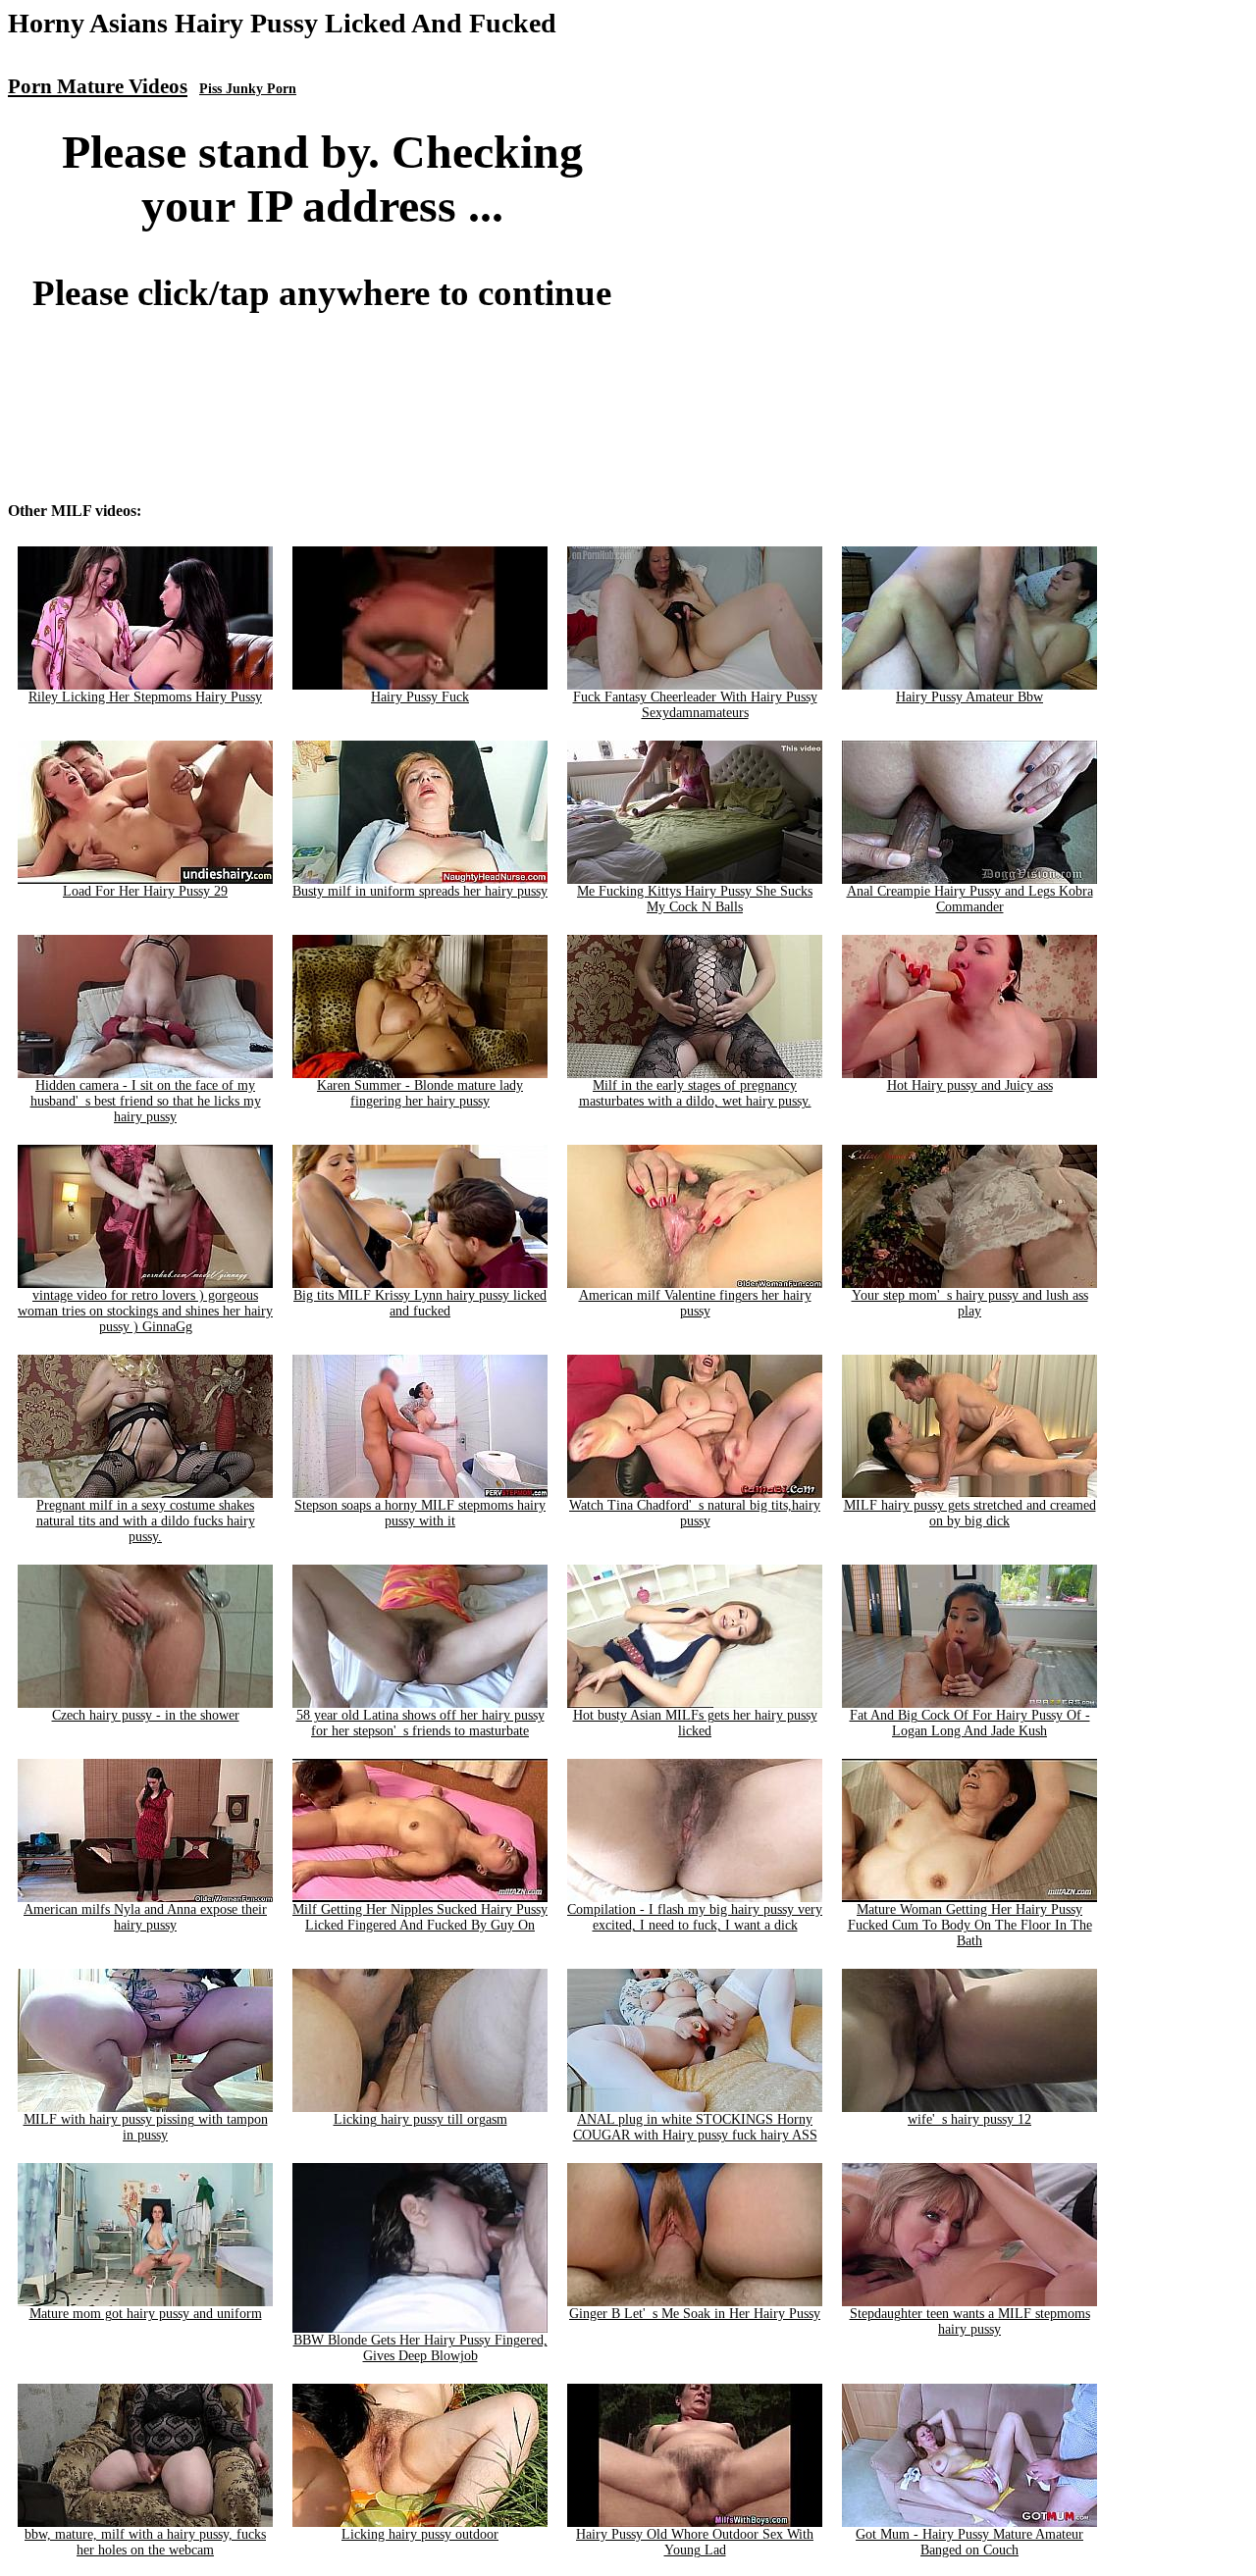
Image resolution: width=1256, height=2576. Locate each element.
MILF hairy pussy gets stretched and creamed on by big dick (970, 1513)
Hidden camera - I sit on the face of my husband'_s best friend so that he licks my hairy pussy (146, 1101)
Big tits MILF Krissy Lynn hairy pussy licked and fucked (420, 1303)
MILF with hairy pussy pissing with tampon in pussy (146, 2127)
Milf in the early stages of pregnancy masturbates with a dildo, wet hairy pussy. (695, 1093)
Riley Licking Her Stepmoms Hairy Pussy (145, 697)
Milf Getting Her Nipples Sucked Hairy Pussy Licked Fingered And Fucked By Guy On (420, 1917)
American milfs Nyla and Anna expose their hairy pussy (145, 1917)
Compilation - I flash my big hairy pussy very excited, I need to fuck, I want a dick (695, 1917)
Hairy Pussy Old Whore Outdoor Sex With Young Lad (695, 2542)
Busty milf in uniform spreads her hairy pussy (420, 891)
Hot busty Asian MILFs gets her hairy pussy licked (695, 1723)
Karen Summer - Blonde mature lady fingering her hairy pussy (420, 1093)
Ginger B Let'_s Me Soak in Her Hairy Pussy (695, 2314)
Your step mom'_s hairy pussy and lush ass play (970, 1303)
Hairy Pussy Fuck (420, 697)
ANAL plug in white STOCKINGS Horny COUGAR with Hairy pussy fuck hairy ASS (695, 2127)
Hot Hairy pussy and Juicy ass (970, 1085)
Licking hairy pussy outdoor (420, 2534)
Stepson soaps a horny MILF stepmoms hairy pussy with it (420, 1513)
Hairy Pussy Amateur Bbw (969, 697)
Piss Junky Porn (248, 89)
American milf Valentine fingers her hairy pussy (695, 1303)
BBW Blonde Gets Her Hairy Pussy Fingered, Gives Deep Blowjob (420, 2348)
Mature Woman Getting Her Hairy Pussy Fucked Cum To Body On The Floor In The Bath (970, 1925)
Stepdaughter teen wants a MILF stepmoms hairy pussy (970, 2321)
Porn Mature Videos (98, 86)
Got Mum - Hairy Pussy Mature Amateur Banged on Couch (969, 2542)
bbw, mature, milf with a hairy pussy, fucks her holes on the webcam (145, 2542)
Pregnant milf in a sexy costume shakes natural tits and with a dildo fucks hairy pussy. (146, 1521)
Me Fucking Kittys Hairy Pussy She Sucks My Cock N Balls (695, 899)
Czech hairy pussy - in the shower (146, 1715)
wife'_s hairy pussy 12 (969, 2119)
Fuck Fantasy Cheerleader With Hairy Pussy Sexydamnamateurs (695, 705)
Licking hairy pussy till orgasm (420, 2119)
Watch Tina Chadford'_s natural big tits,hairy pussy (695, 1513)
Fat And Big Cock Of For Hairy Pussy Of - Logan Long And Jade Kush (970, 1723)
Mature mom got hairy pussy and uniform (146, 2314)
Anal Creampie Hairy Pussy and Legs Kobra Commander (970, 899)
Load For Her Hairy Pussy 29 (145, 891)
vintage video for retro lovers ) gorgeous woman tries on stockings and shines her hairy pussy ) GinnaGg (145, 1311)
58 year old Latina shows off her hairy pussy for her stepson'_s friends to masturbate (420, 1723)
